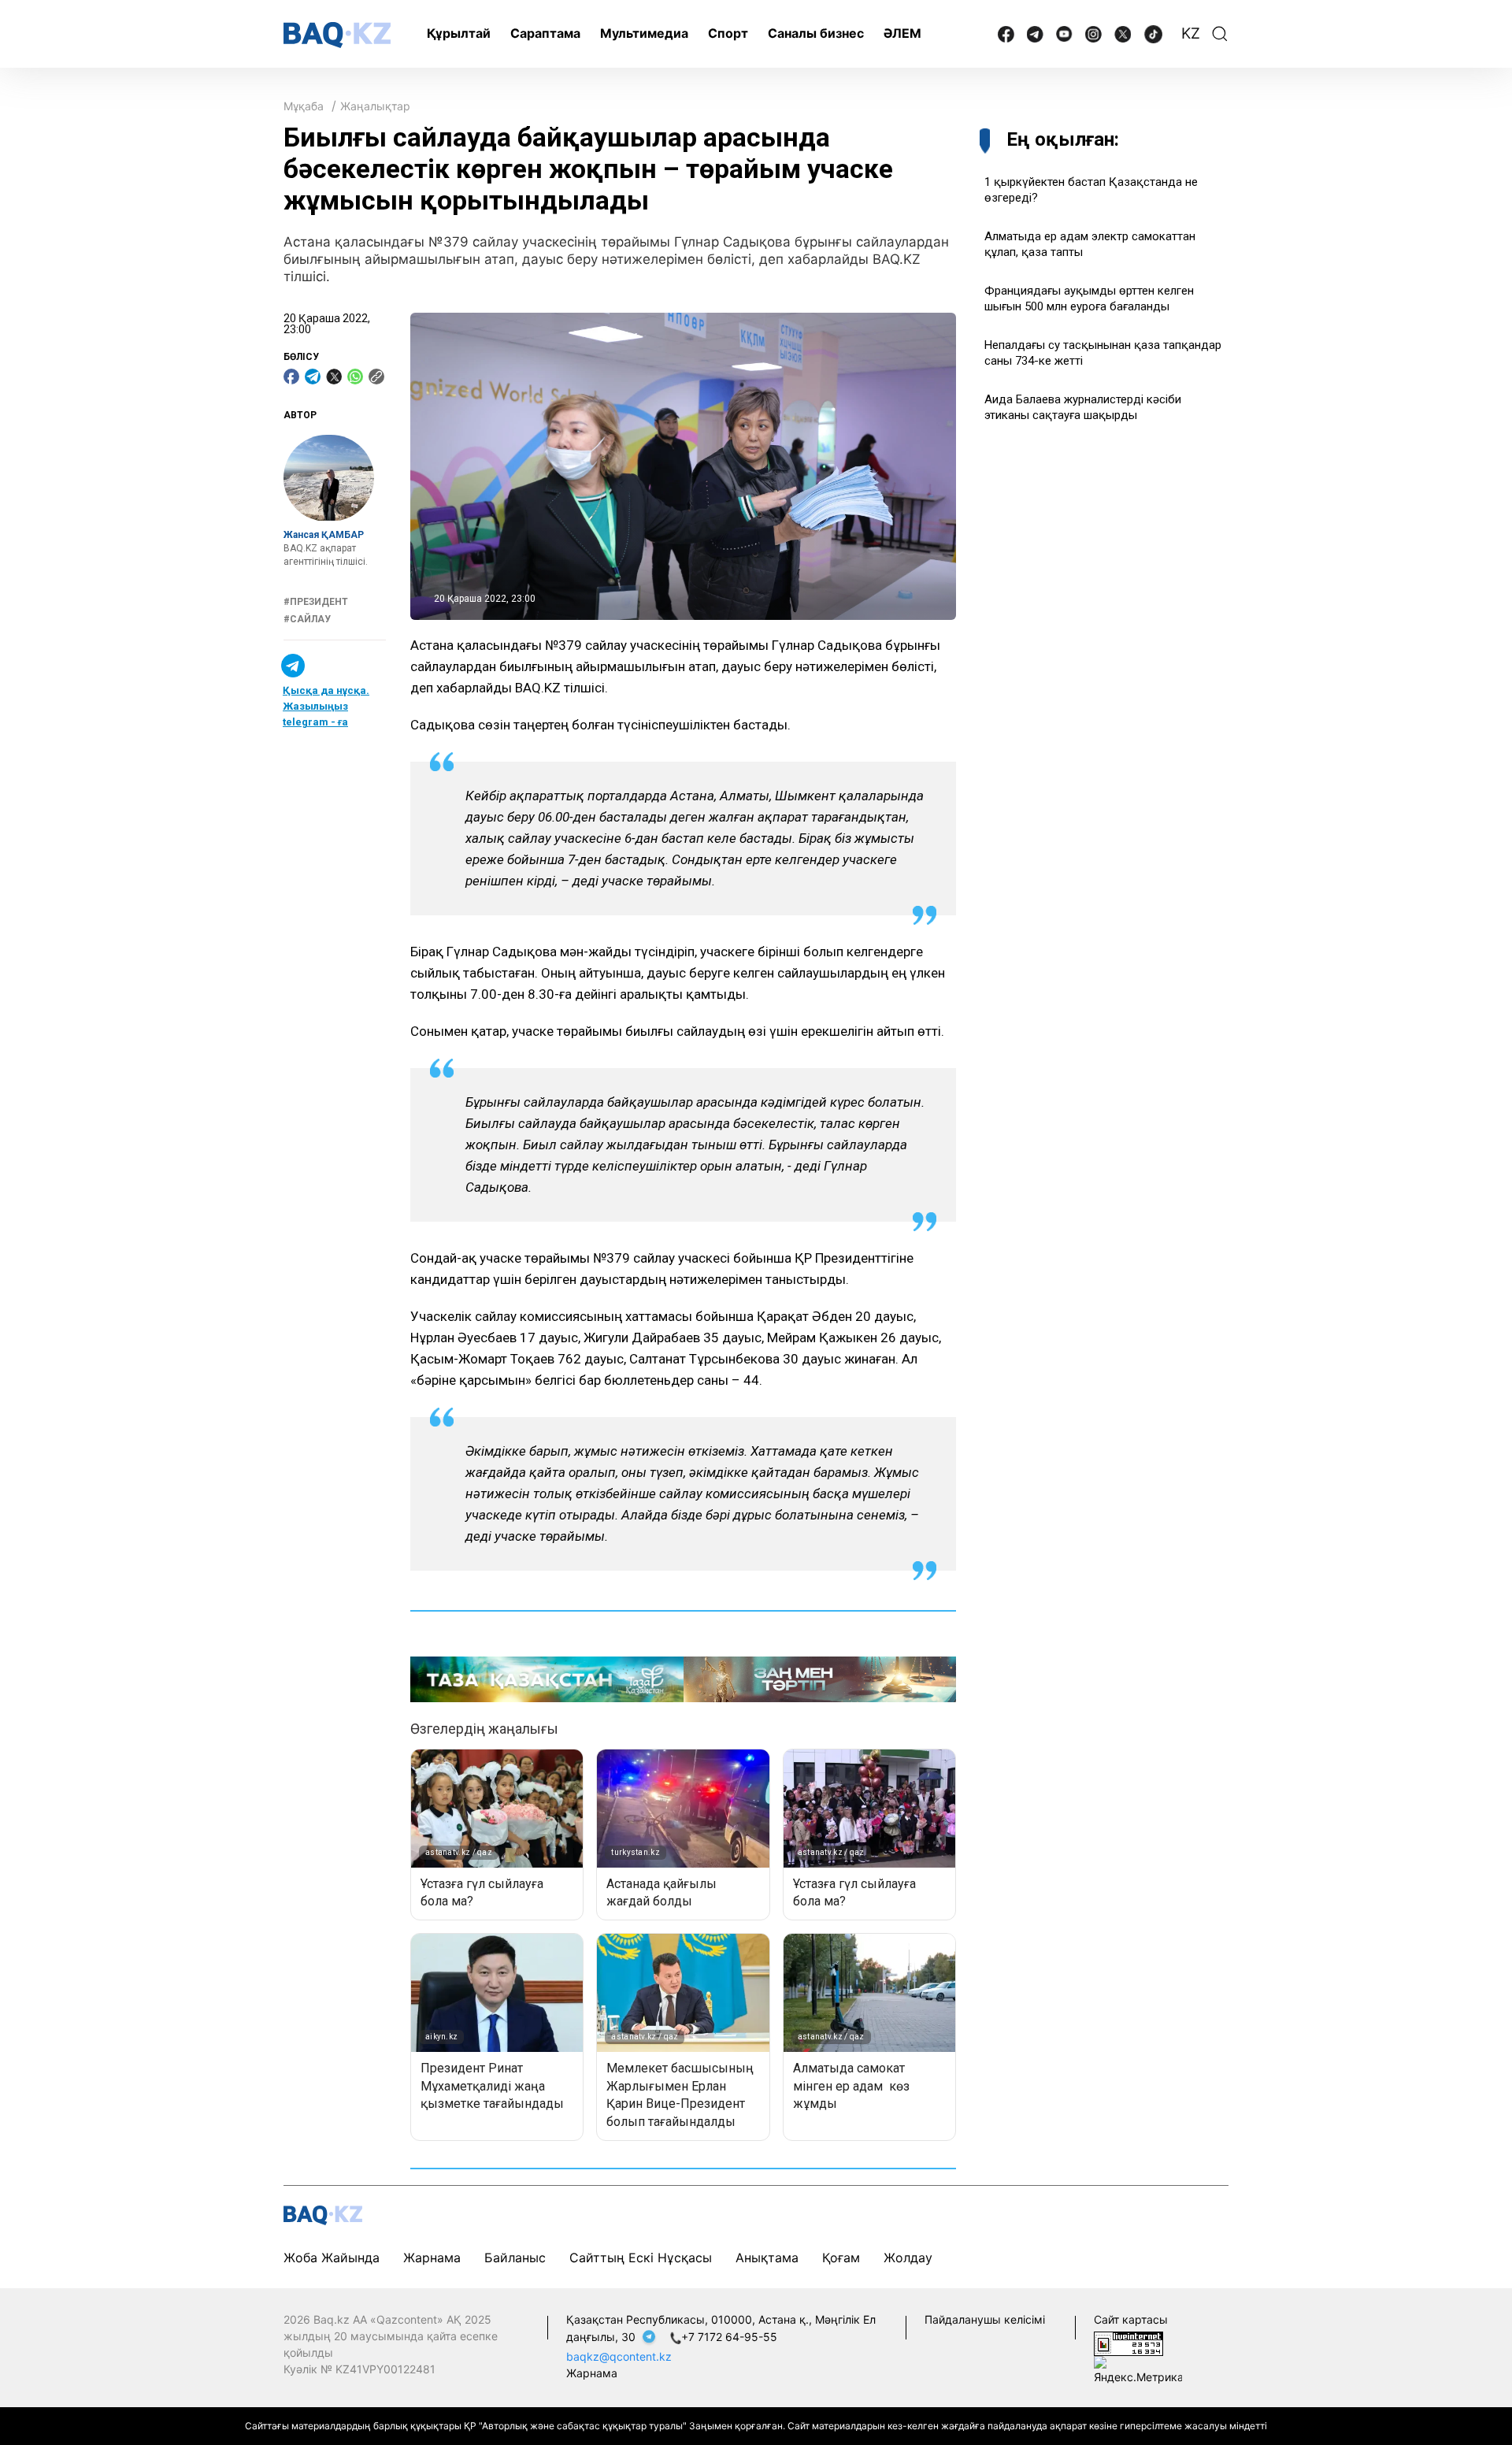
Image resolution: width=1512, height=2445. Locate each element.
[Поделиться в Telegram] (313, 377)
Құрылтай (459, 33)
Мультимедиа (644, 33)
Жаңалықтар (375, 106)
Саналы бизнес (816, 33)
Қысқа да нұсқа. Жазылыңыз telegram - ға (326, 707)
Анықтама (767, 2258)
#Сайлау (307, 619)
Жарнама (432, 2258)
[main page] (337, 35)
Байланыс (515, 2258)
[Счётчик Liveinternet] (1128, 2342)
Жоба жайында (332, 2258)
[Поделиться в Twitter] (334, 377)
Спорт (728, 33)
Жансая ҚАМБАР (324, 536)
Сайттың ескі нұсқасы (641, 2258)
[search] (1220, 34)
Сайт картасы (1131, 2319)
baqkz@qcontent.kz (619, 2356)
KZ (1191, 33)
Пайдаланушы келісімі (985, 2319)
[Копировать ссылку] (376, 377)
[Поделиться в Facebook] (291, 377)
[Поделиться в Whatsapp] (355, 377)
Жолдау (908, 2258)
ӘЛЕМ (902, 33)
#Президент (316, 602)
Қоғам (841, 2258)
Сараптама (545, 33)
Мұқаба (304, 106)
